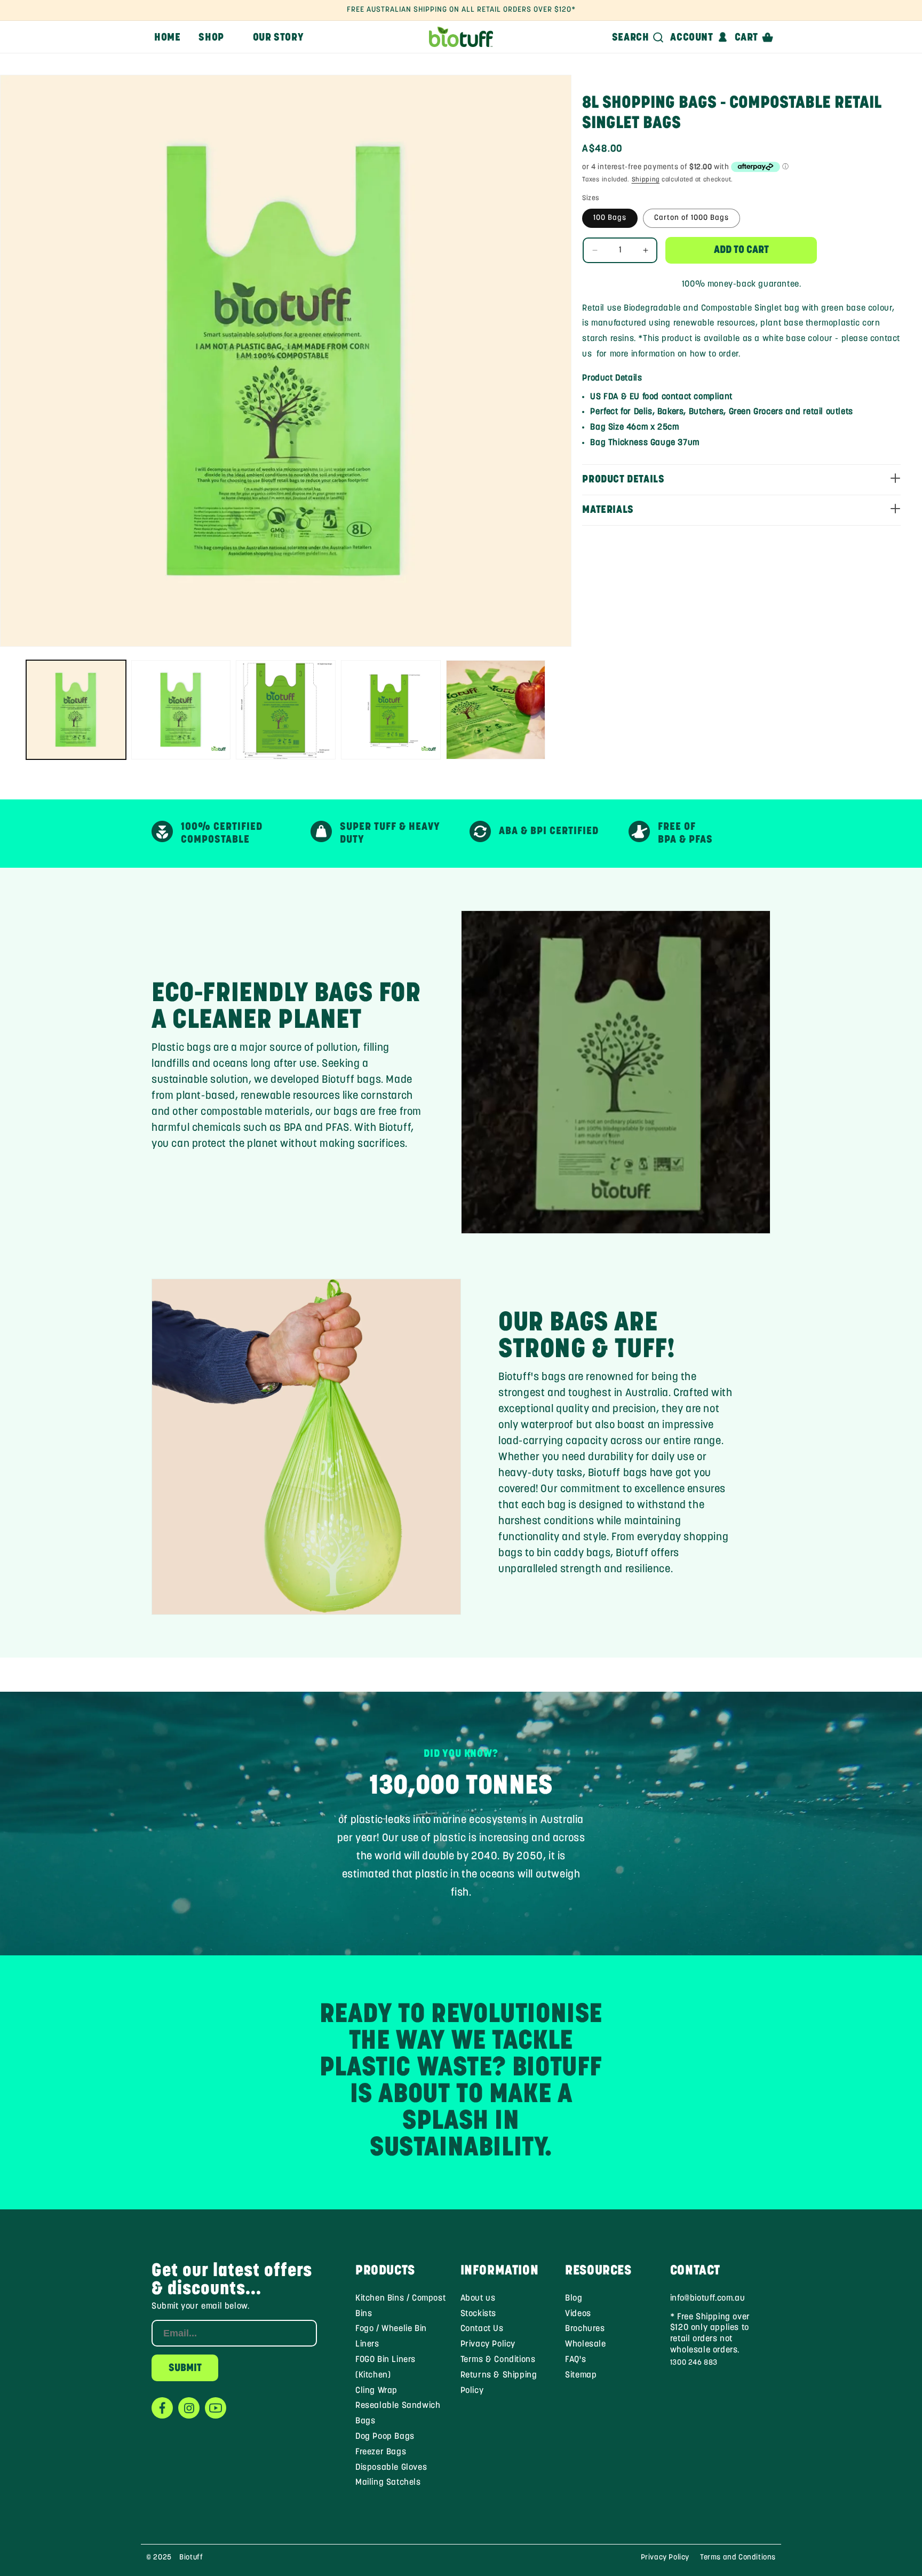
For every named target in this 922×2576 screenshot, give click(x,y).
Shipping (646, 180)
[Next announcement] (751, 10)
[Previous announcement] (171, 10)
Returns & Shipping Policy (499, 2383)
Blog (574, 2298)
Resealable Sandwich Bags (398, 2413)
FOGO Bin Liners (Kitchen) (386, 2368)
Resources (598, 2271)
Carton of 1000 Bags (691, 218)
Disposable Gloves (391, 2468)
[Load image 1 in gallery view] (76, 710)
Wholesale (585, 2344)
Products (385, 2271)
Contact (695, 2271)
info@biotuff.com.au (708, 2298)
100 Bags (610, 218)
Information (500, 2271)
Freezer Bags (381, 2452)
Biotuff (191, 2558)
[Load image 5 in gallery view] (391, 710)
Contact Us (482, 2329)
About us (478, 2298)
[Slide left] (12, 710)
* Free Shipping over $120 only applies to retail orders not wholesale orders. (710, 2334)
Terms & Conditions (498, 2360)
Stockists (478, 2314)
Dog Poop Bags (385, 2437)
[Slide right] (560, 710)
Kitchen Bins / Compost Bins (400, 2306)
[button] (216, 37)
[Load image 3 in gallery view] (181, 710)
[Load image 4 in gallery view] (286, 710)
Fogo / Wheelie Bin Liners (391, 2337)
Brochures (585, 2329)
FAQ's (575, 2360)
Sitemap (581, 2375)
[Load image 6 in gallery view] (496, 710)
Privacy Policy (488, 2344)
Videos (578, 2314)
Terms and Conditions (738, 2558)
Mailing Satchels (388, 2483)
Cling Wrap (376, 2391)
